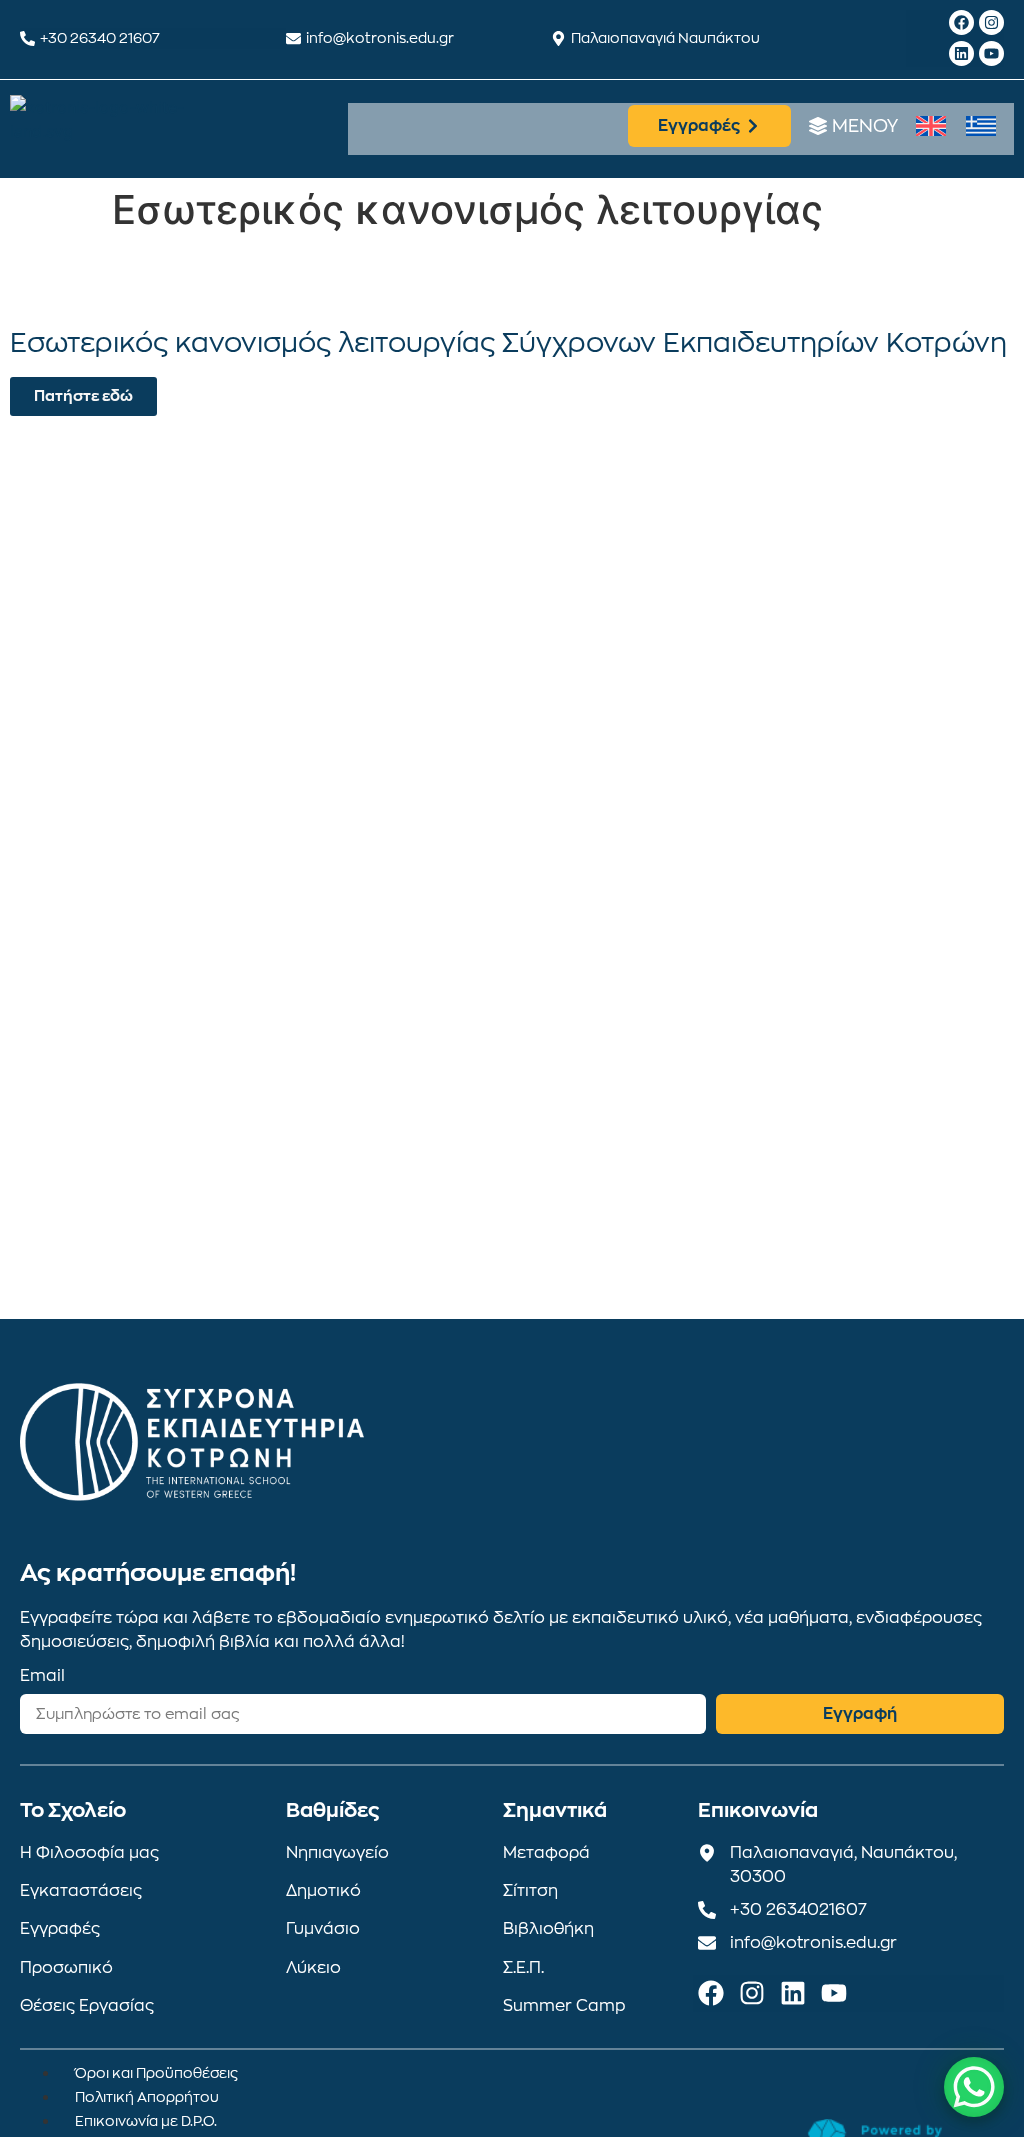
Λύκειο (313, 1968)
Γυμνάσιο (323, 1929)
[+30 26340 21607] (27, 38)
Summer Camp (564, 2006)
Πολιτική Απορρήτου (147, 2097)
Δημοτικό (323, 1891)
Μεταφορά (546, 1853)
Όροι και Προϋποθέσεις (156, 2073)
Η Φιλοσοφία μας (89, 1853)
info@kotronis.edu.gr (380, 38)
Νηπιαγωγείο (337, 1853)
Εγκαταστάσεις (81, 1891)
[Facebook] (961, 22)
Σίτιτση (530, 1891)
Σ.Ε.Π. (523, 1968)
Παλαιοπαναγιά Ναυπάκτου (665, 38)
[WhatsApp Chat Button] (974, 2087)
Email (42, 1676)
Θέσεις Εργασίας (87, 2006)
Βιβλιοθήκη (548, 1929)
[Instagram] (991, 22)
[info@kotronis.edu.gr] (293, 38)
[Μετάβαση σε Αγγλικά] (931, 126)
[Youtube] (991, 53)
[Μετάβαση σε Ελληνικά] (981, 126)
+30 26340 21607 (100, 38)
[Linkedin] (961, 53)
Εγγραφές (60, 1929)
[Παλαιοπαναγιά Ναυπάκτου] (558, 38)
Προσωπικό (66, 1968)
